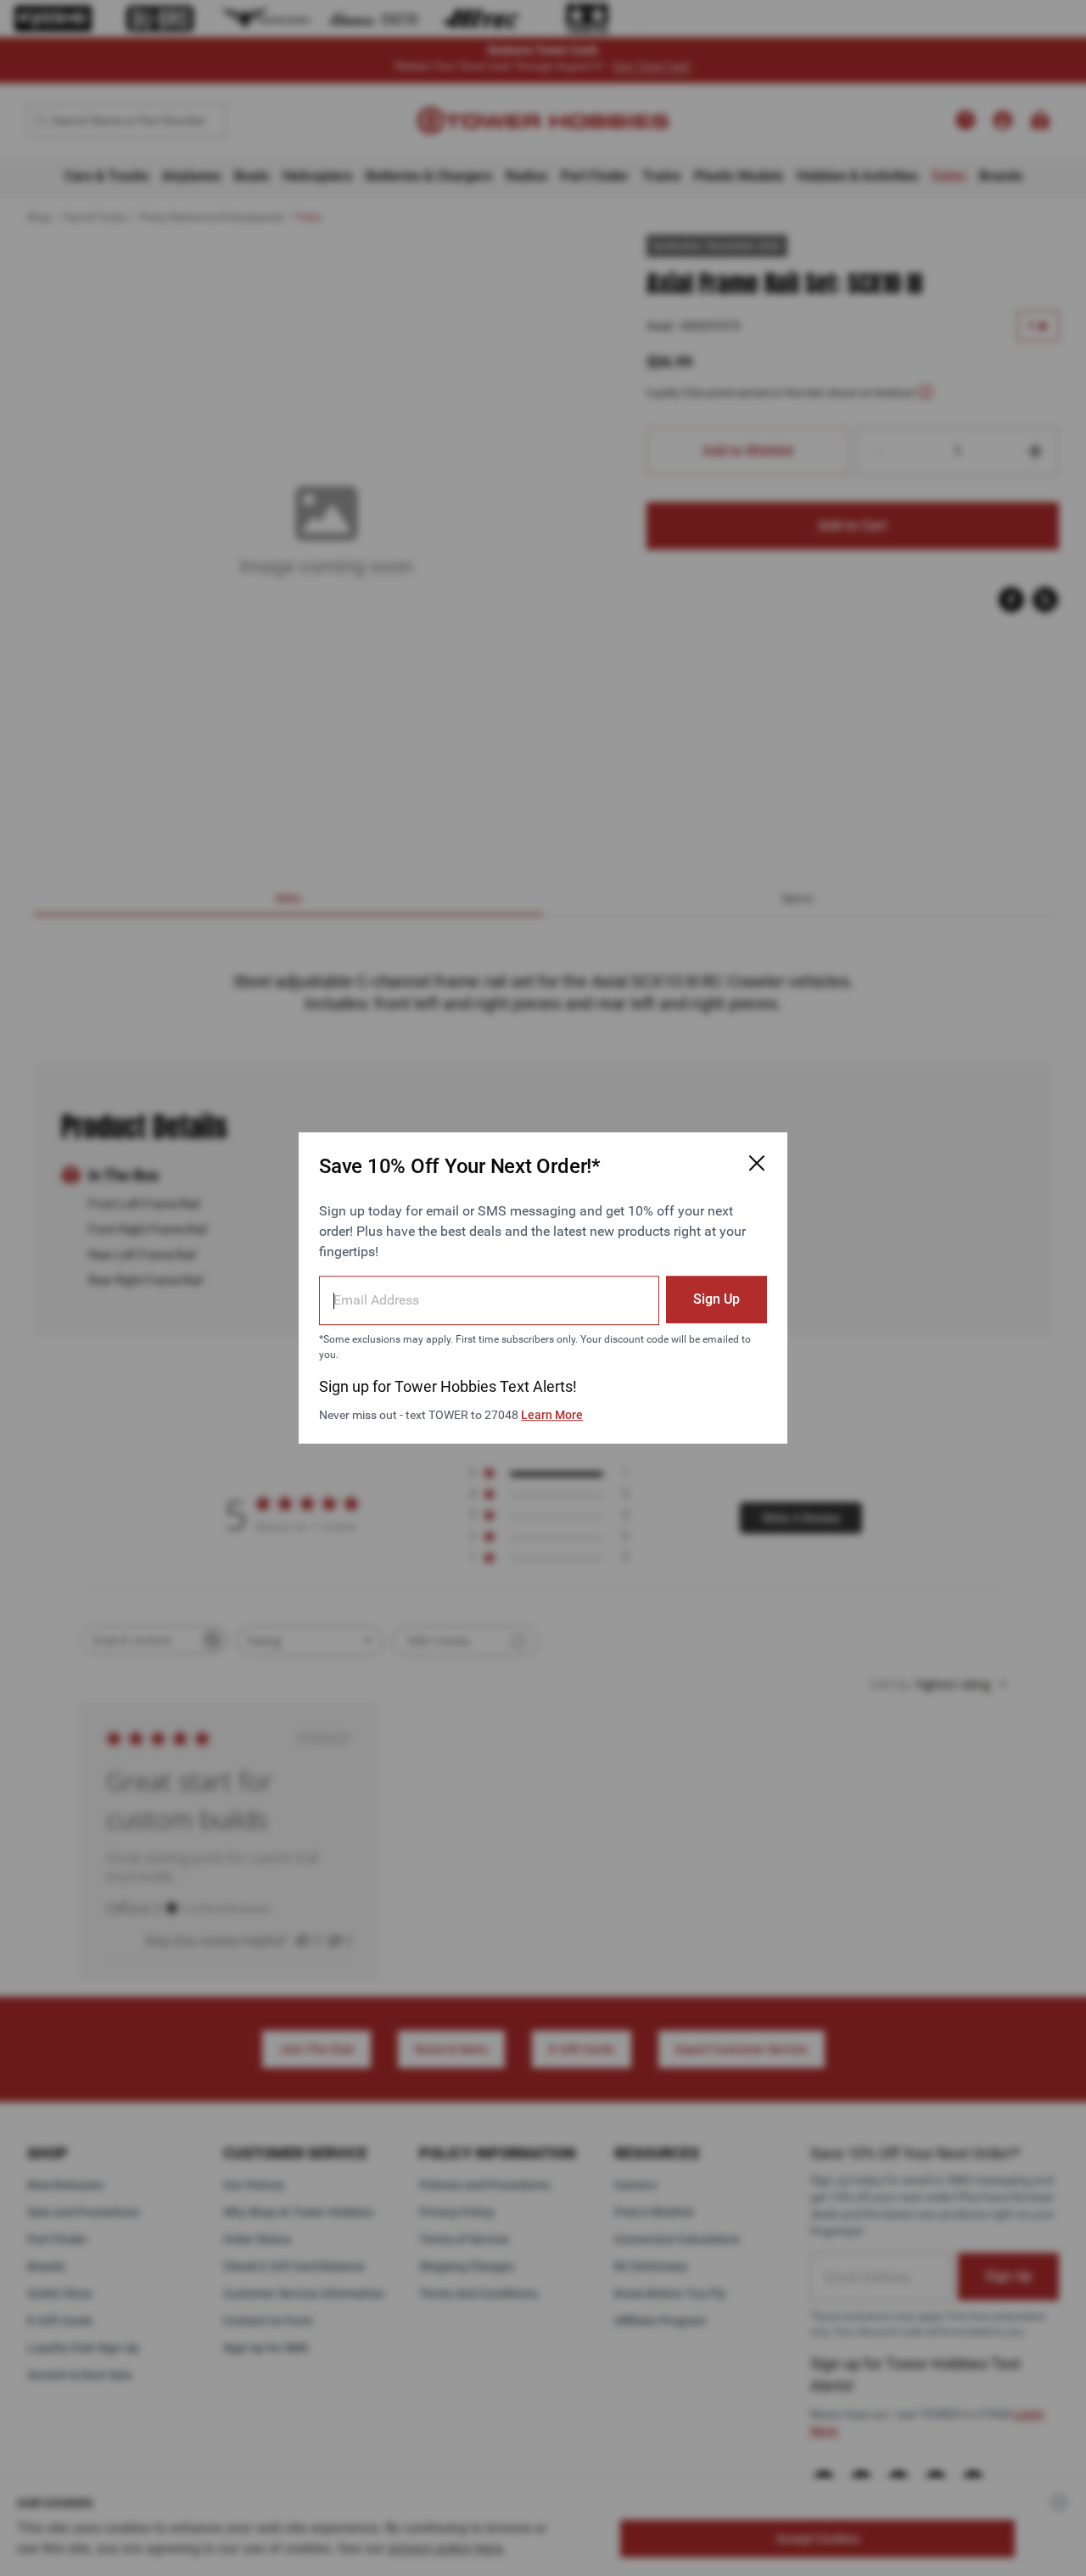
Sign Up (717, 1299)
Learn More (552, 1415)
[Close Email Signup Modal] (757, 1163)
